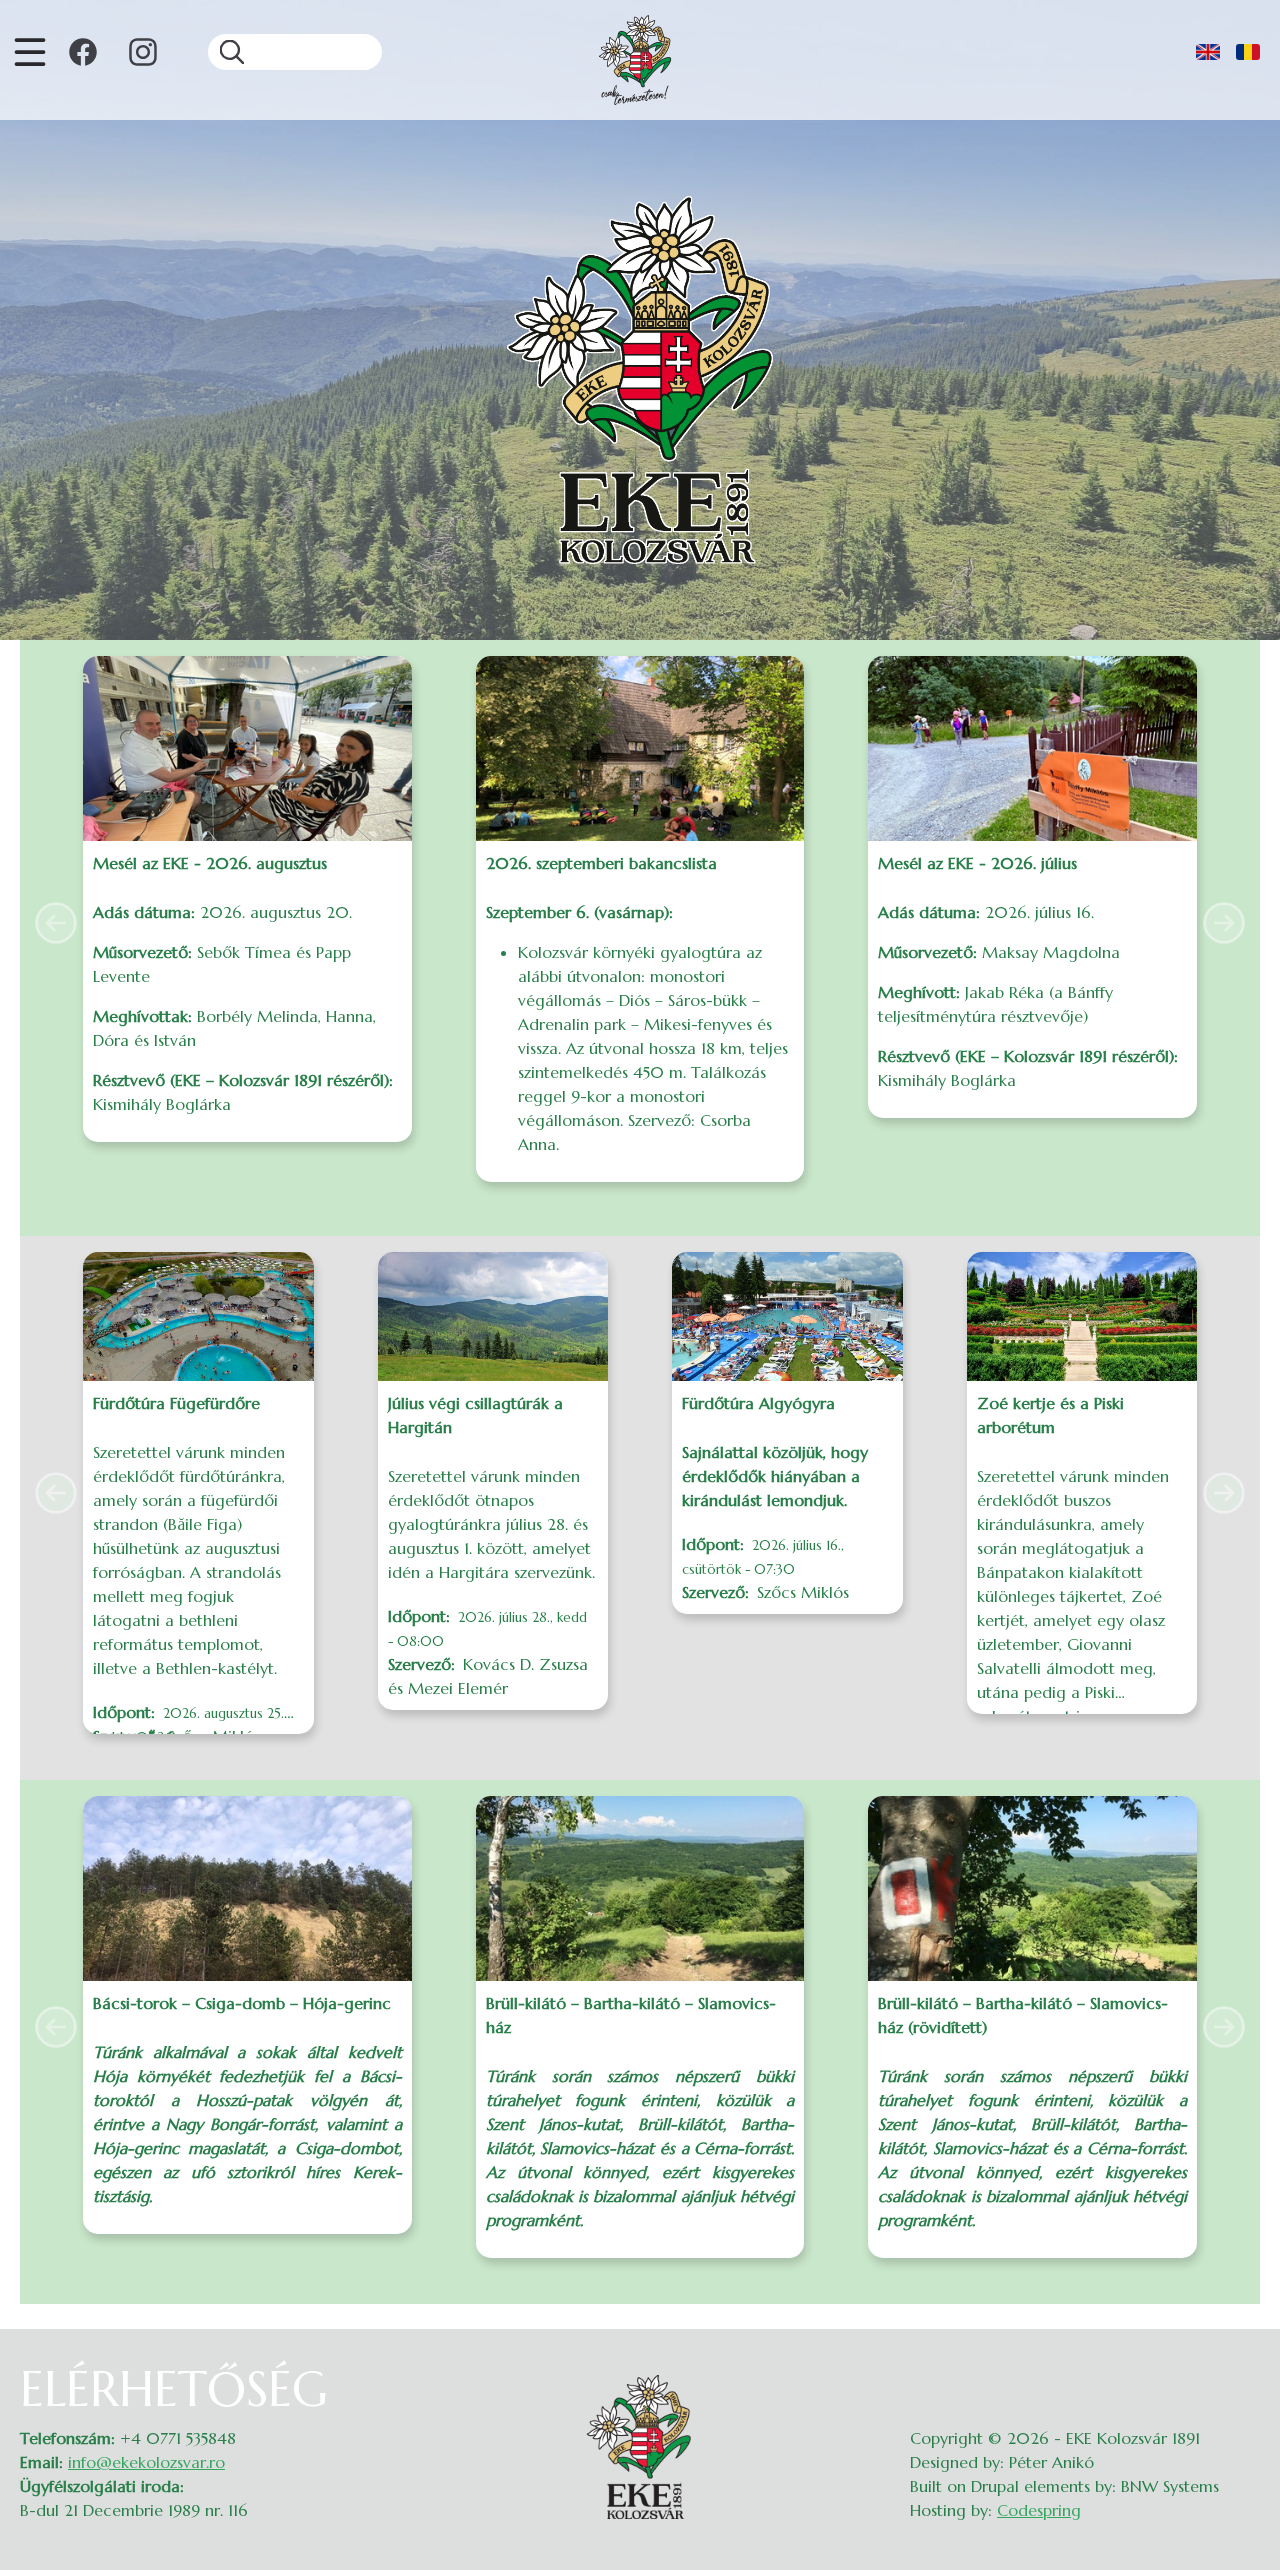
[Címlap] (635, 60)
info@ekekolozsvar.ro (146, 2462)
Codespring (1039, 2510)
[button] (56, 923)
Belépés (1240, 2373)
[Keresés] (226, 52)
